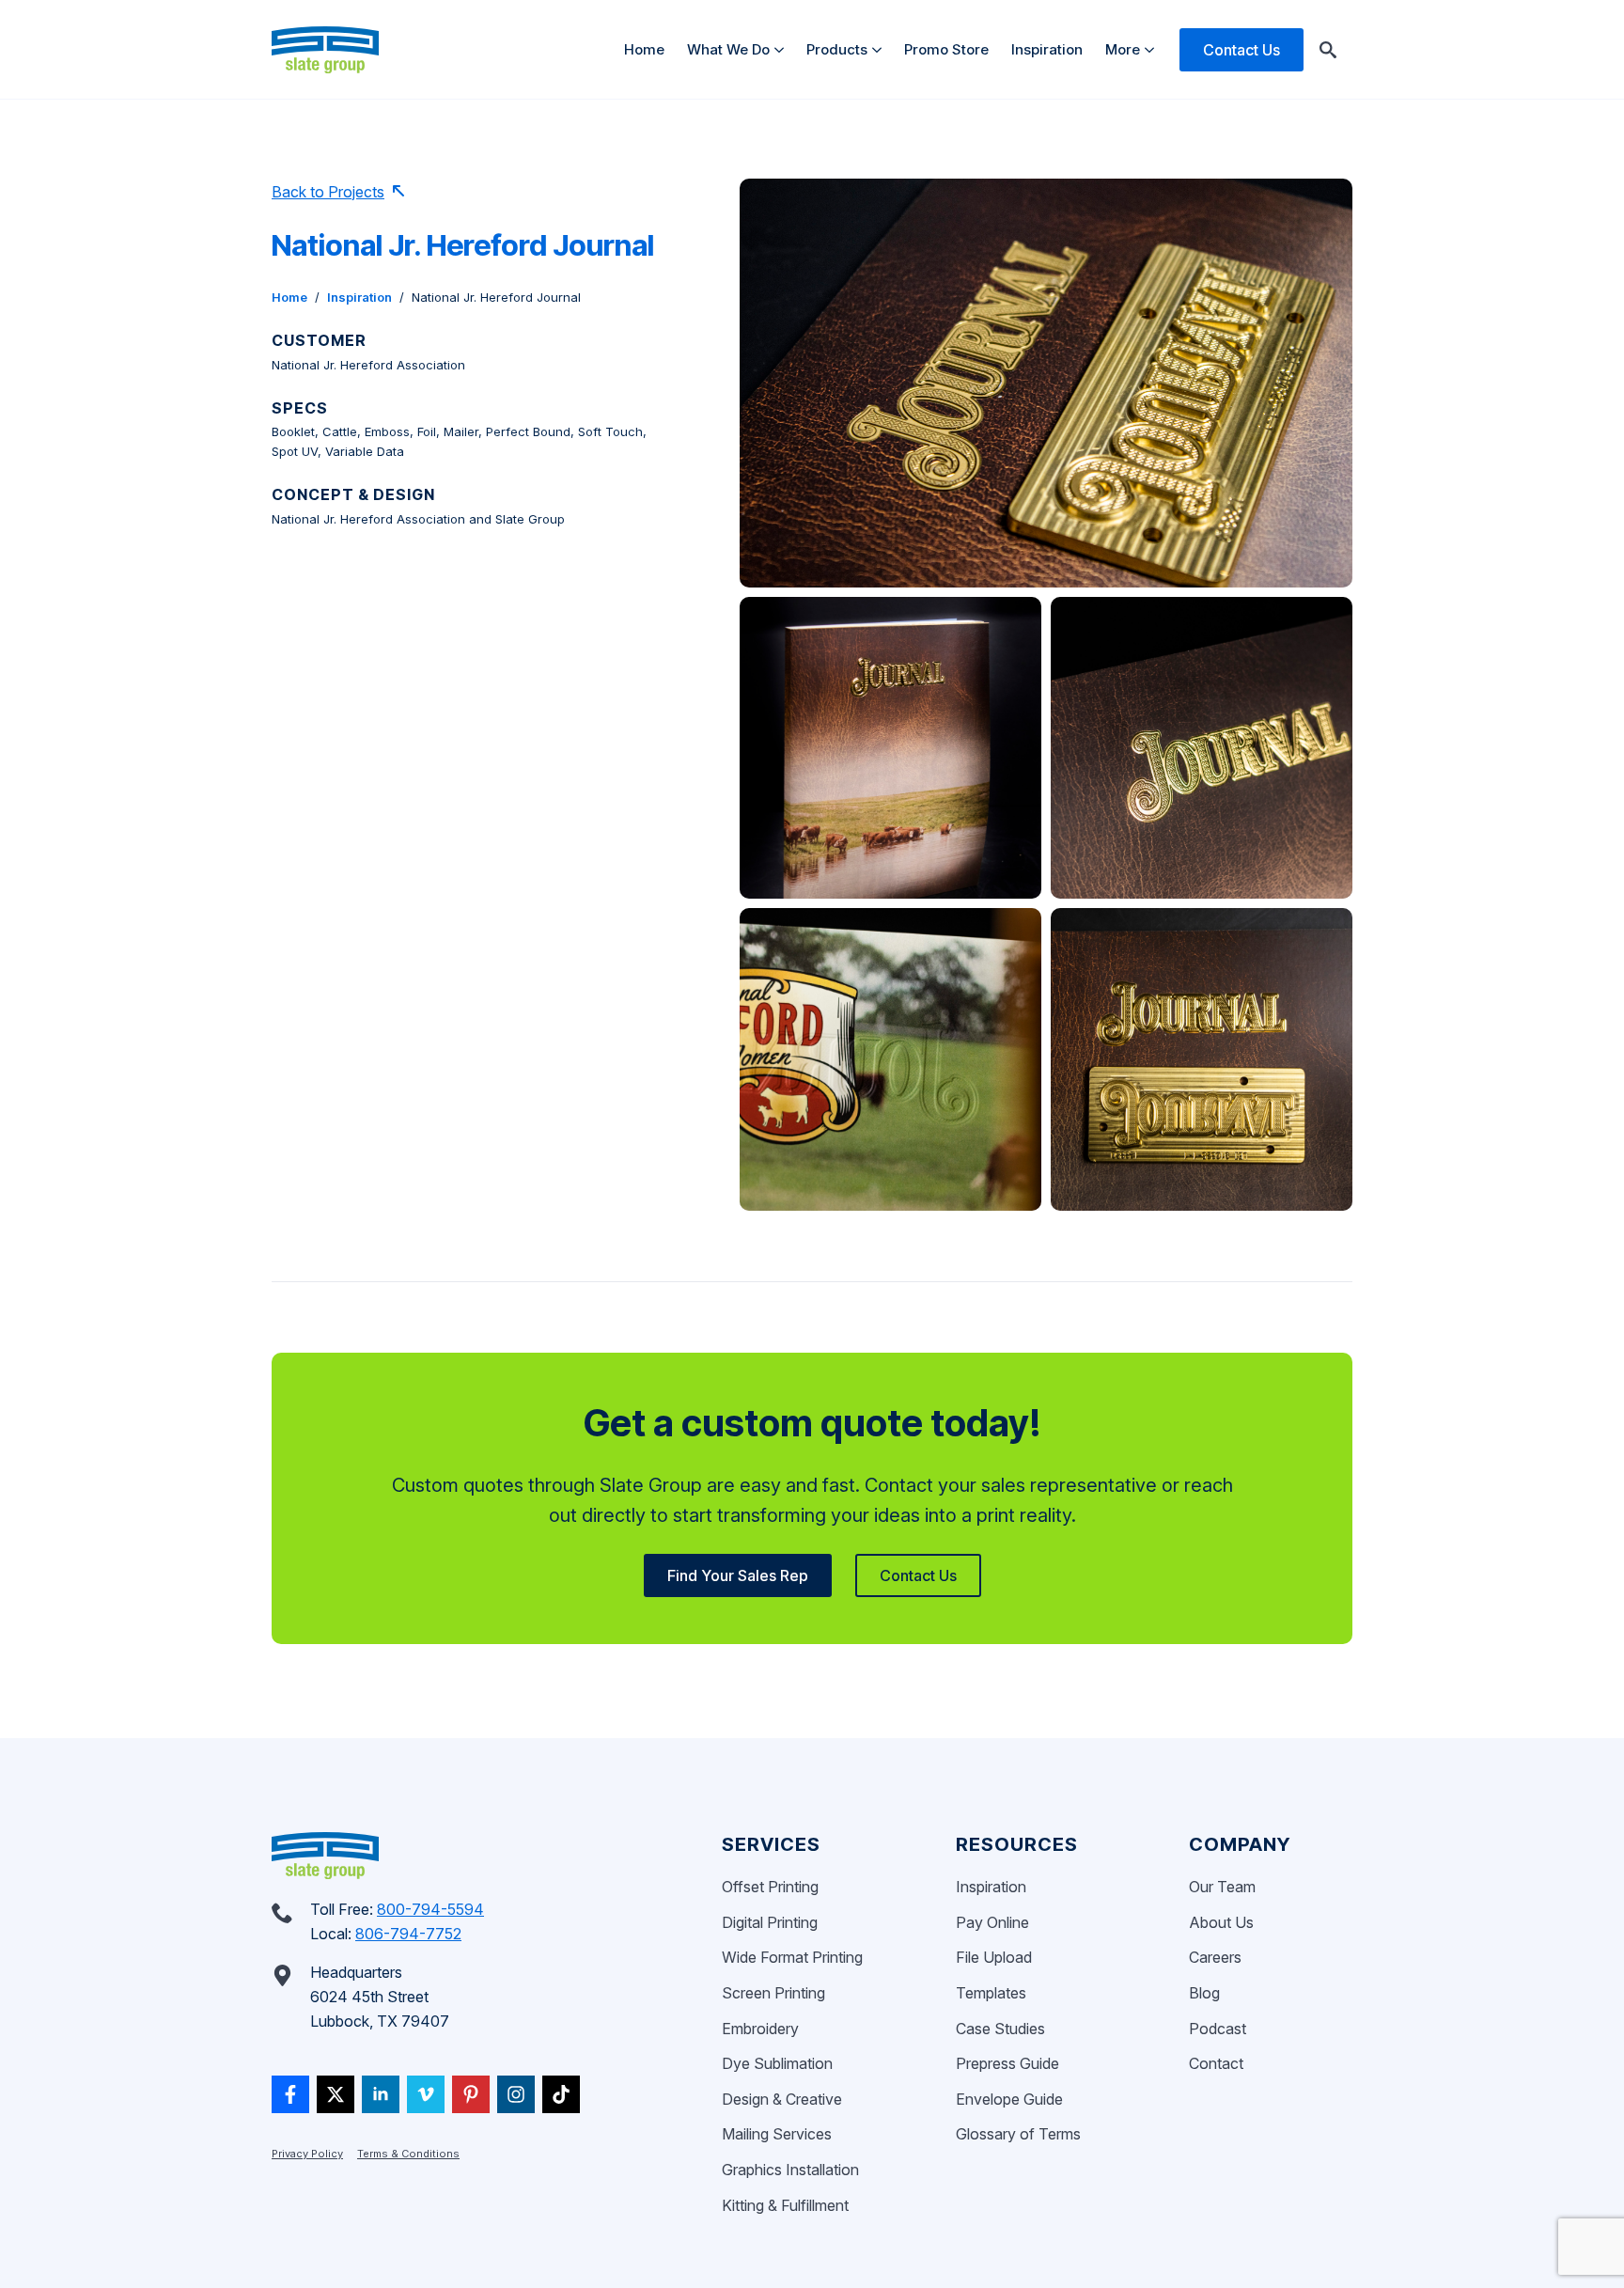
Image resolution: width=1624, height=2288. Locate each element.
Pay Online (992, 1922)
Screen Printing (773, 1993)
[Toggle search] (1328, 50)
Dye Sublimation (777, 2063)
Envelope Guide (1009, 2099)
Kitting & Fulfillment (785, 2205)
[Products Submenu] (880, 49)
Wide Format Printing (792, 1957)
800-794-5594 (430, 1909)
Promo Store (946, 49)
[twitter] (336, 2094)
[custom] (290, 2094)
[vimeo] (426, 2094)
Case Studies (1000, 2029)
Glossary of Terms (1018, 2134)
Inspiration (1047, 49)
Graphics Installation (790, 2170)
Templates (991, 1993)
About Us (1221, 1922)
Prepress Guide (1007, 2063)
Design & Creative (782, 2099)
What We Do (728, 49)
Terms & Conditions (408, 2154)
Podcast (1218, 2029)
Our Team (1222, 1887)
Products (837, 49)
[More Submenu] (1153, 49)
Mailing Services (777, 2134)
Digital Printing (770, 1922)
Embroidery (760, 2029)
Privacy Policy (307, 2154)
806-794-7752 (408, 1934)
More (1123, 49)
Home (644, 49)
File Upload (994, 1957)
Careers (1215, 1957)
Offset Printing (770, 1887)
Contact (1216, 2063)
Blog (1204, 1993)
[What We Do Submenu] (782, 49)
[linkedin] (381, 2094)
